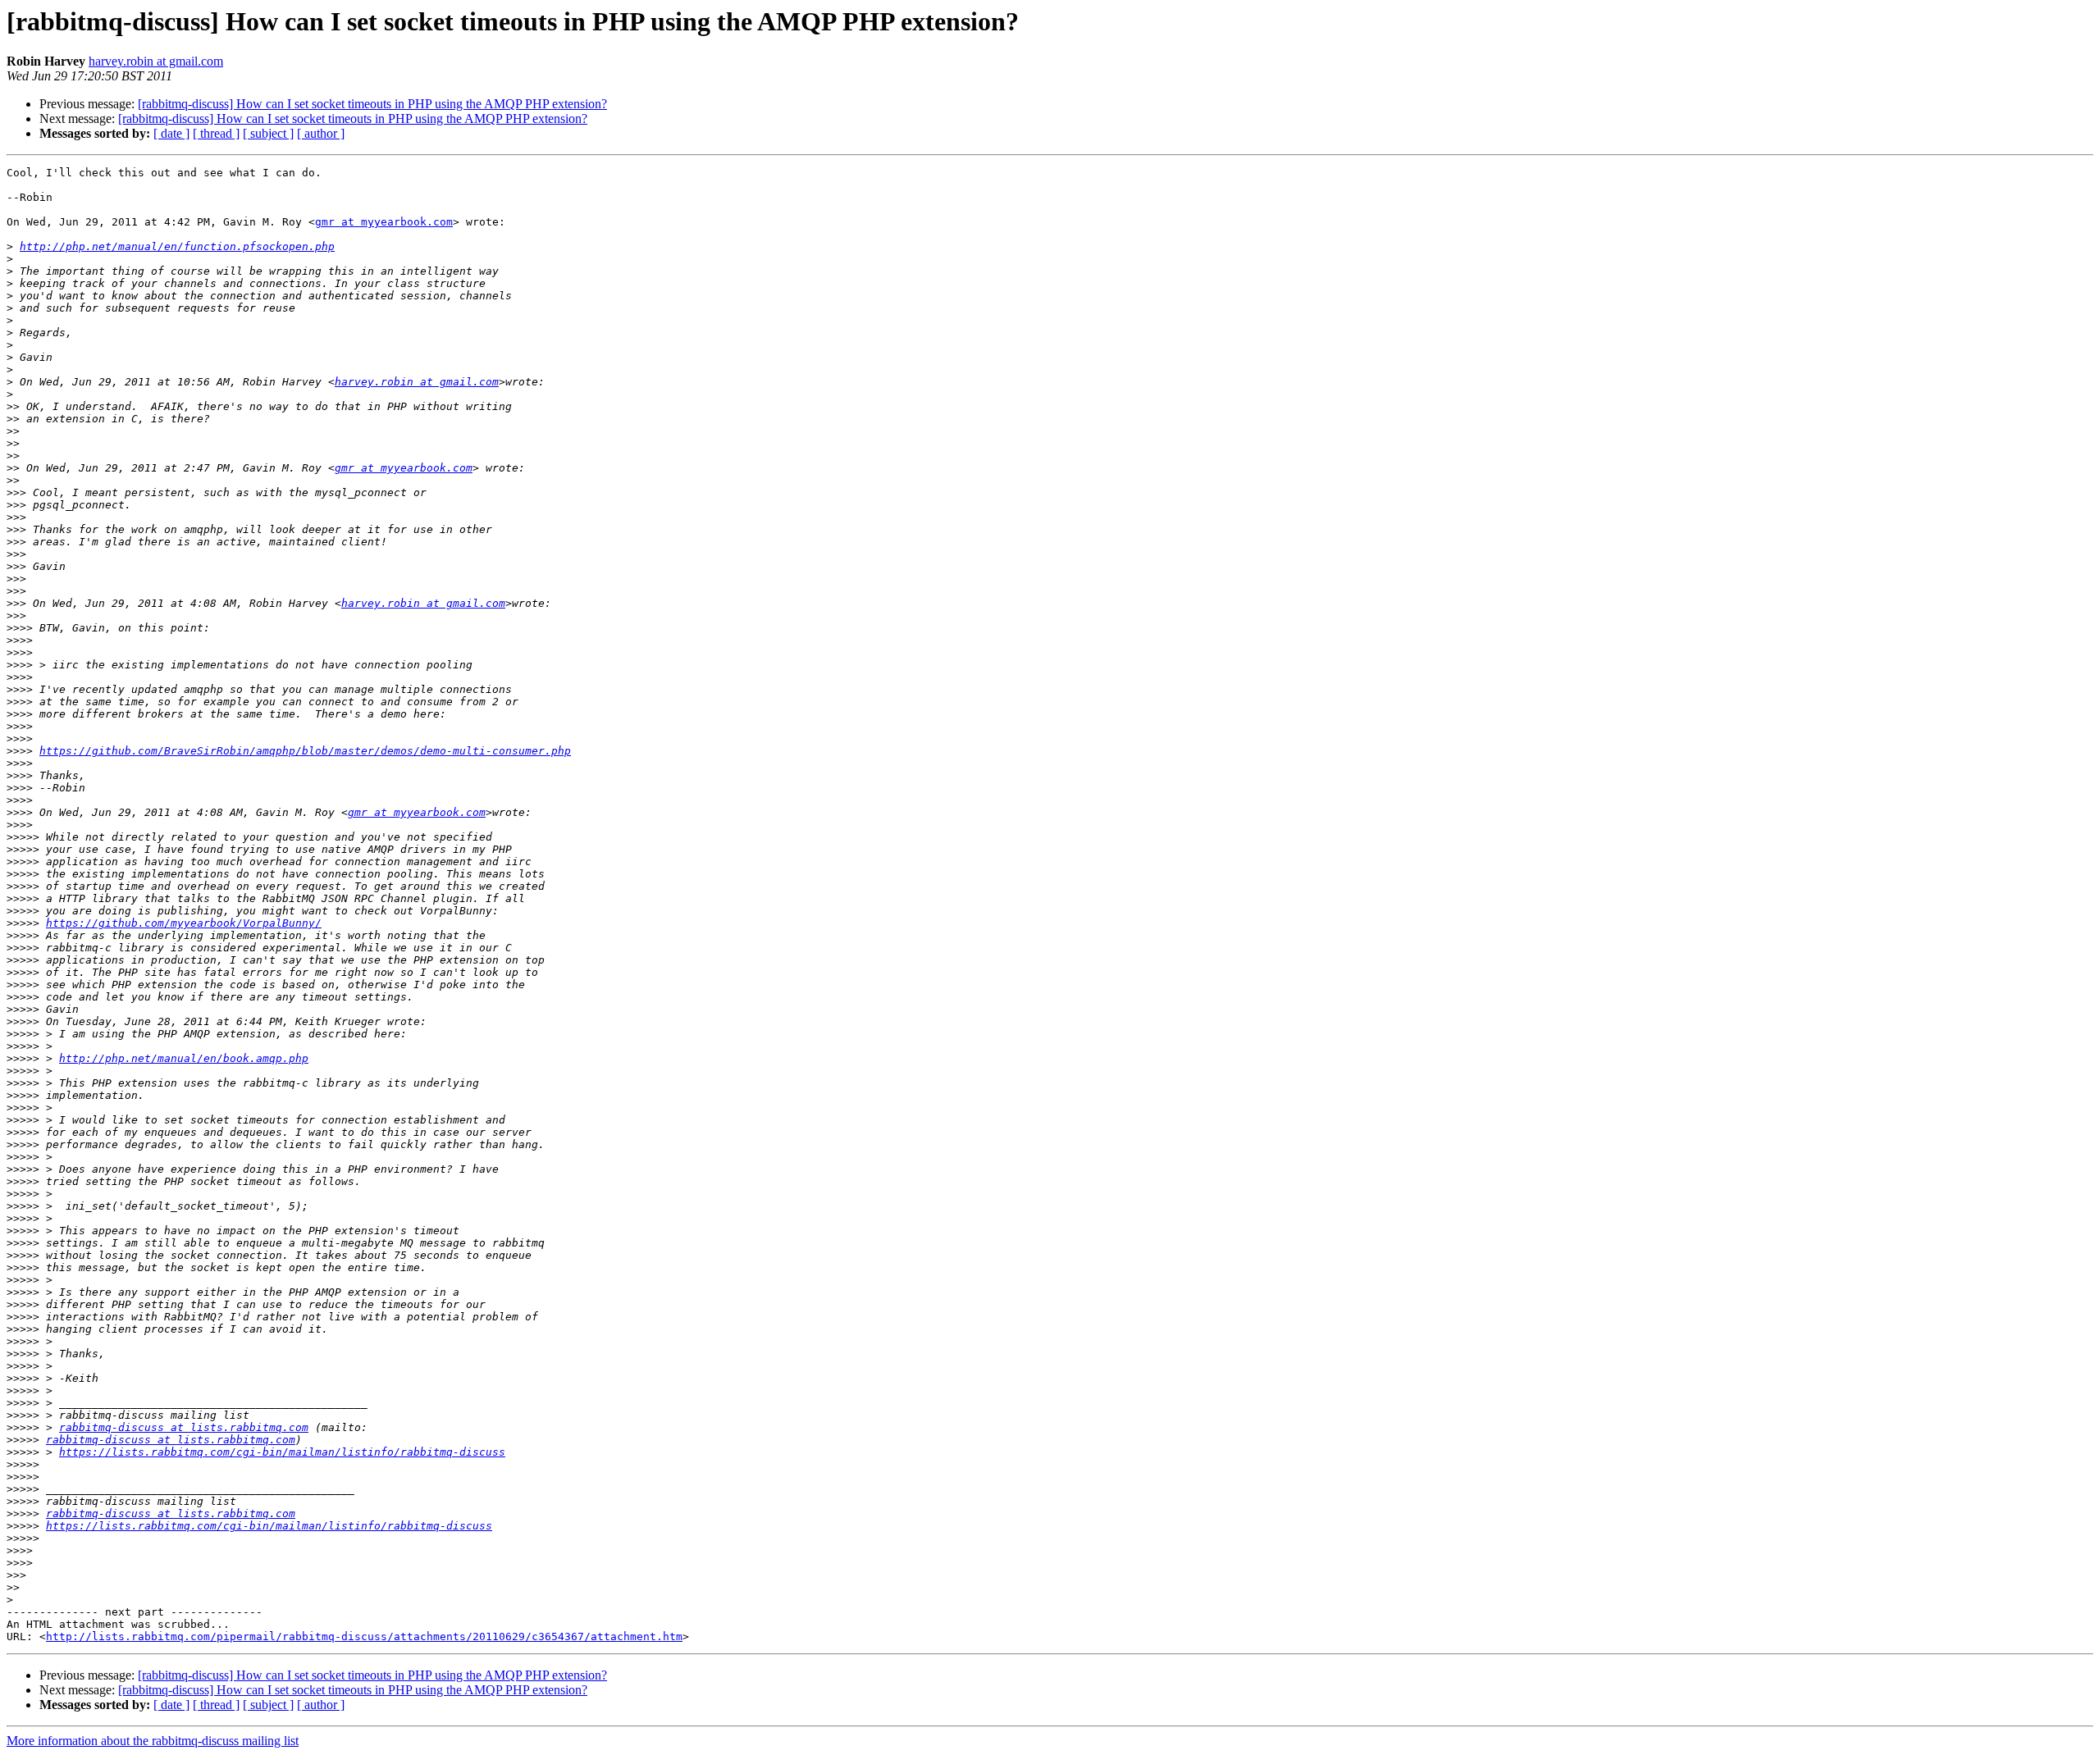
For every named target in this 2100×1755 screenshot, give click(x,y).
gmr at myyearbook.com (384, 222)
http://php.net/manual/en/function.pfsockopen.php (177, 246)
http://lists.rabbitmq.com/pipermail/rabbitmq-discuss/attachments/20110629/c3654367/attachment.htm (364, 1636)
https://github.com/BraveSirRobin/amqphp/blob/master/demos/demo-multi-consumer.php (305, 751)
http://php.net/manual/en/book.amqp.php (184, 1058)
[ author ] (321, 133)
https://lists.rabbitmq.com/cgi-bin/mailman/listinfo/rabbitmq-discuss (282, 1452)
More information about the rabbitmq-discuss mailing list (153, 1741)
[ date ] (171, 133)
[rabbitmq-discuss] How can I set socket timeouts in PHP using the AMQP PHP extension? (372, 104)
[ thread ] (216, 133)
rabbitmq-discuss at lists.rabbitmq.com (184, 1427)
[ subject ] (268, 133)
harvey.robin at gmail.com (156, 61)
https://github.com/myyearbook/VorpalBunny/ (184, 923)
